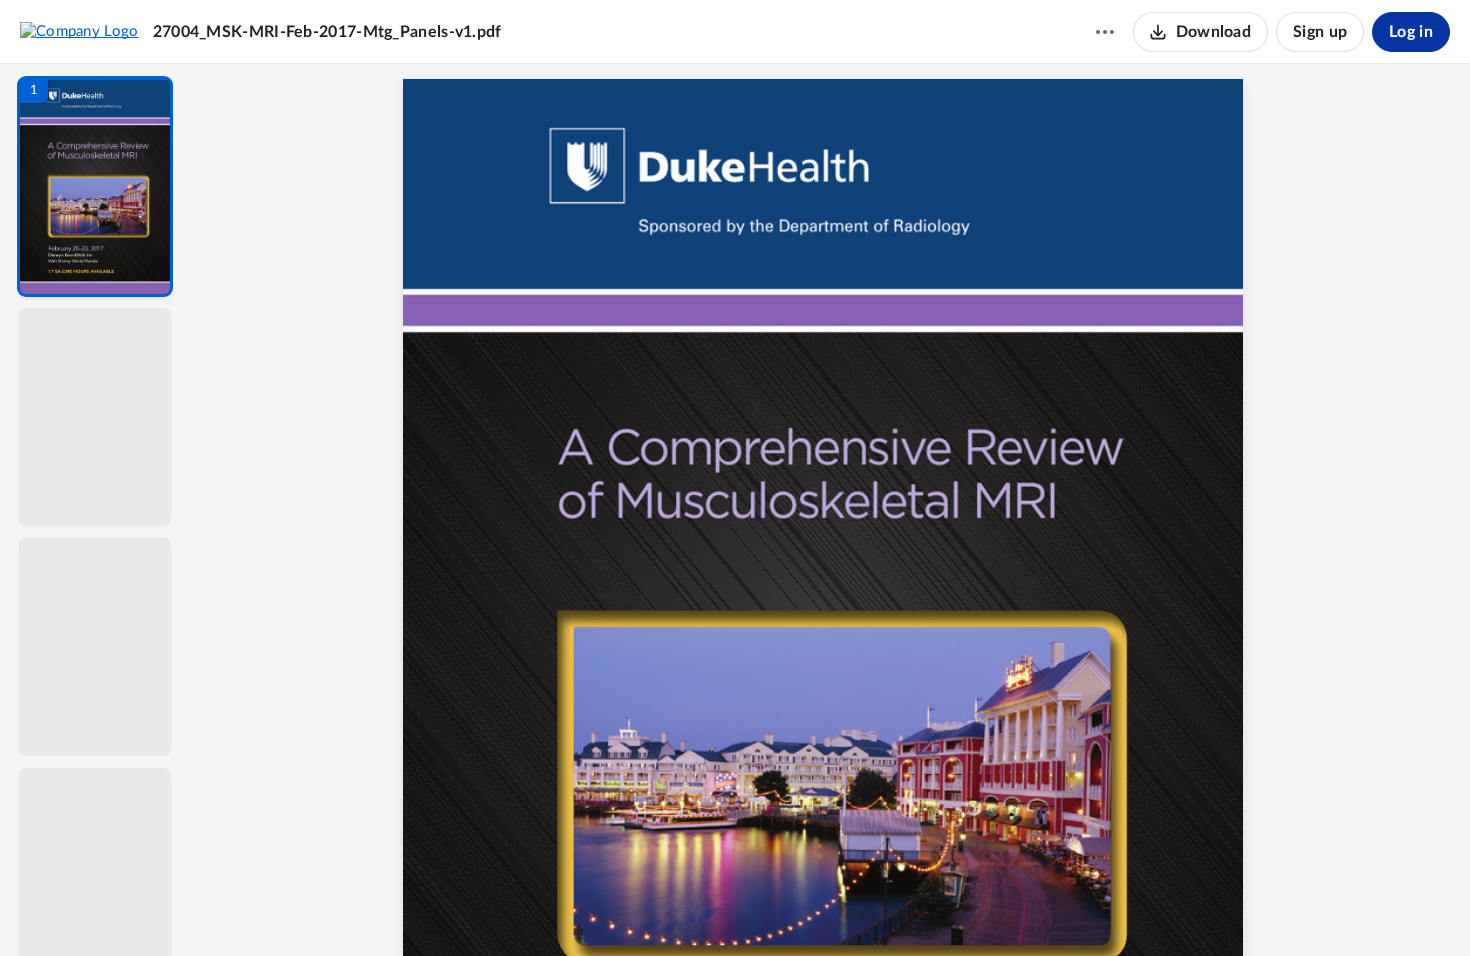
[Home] (79, 31)
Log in (1411, 32)
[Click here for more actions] (1105, 32)
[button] (95, 186)
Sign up (1320, 32)
